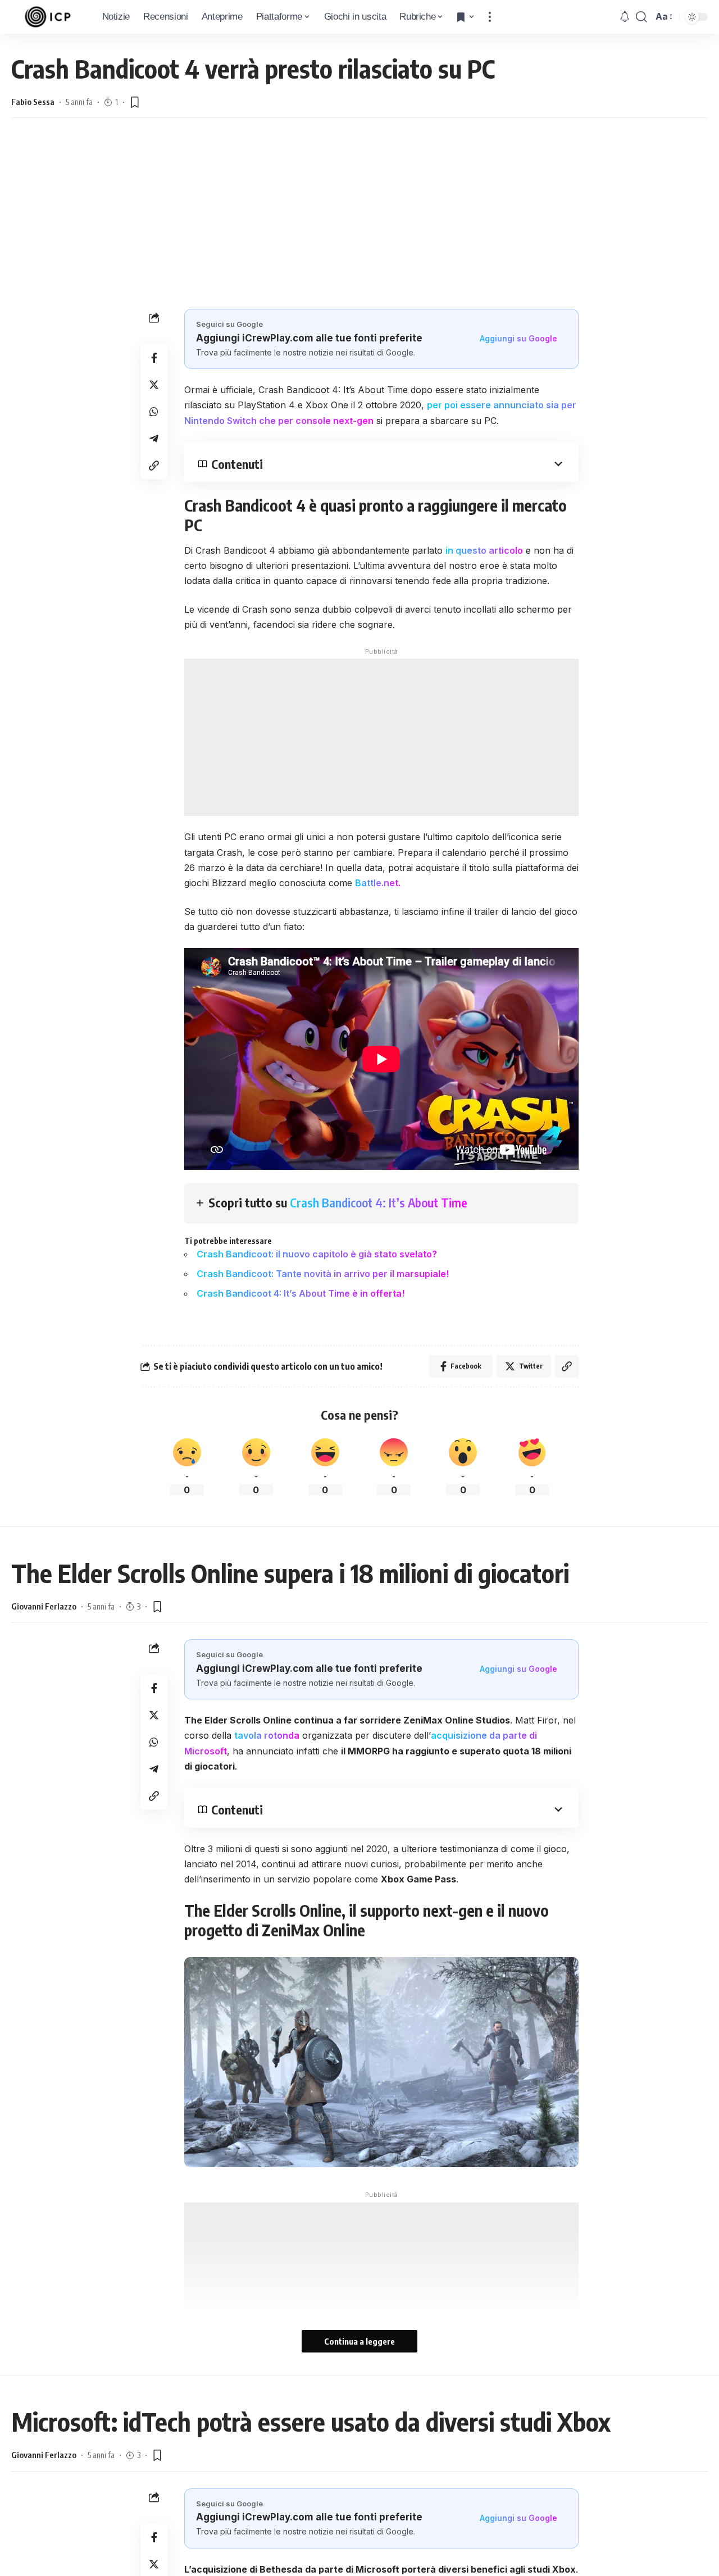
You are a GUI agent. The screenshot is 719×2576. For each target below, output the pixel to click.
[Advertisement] (359, 213)
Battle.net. (378, 883)
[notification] (625, 17)
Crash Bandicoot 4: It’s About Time (379, 1202)
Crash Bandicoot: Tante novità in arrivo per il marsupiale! (323, 1274)
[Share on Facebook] (154, 358)
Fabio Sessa (33, 102)
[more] (490, 17)
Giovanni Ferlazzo (44, 1606)
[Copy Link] (154, 466)
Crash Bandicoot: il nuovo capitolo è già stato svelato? (317, 1254)
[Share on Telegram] (154, 439)
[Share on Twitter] (154, 385)
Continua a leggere (359, 2341)
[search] (641, 17)
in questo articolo (484, 550)
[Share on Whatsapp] (154, 412)
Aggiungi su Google (518, 338)
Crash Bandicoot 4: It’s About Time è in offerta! (301, 1293)
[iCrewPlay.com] (48, 17)
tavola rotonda (267, 1735)
